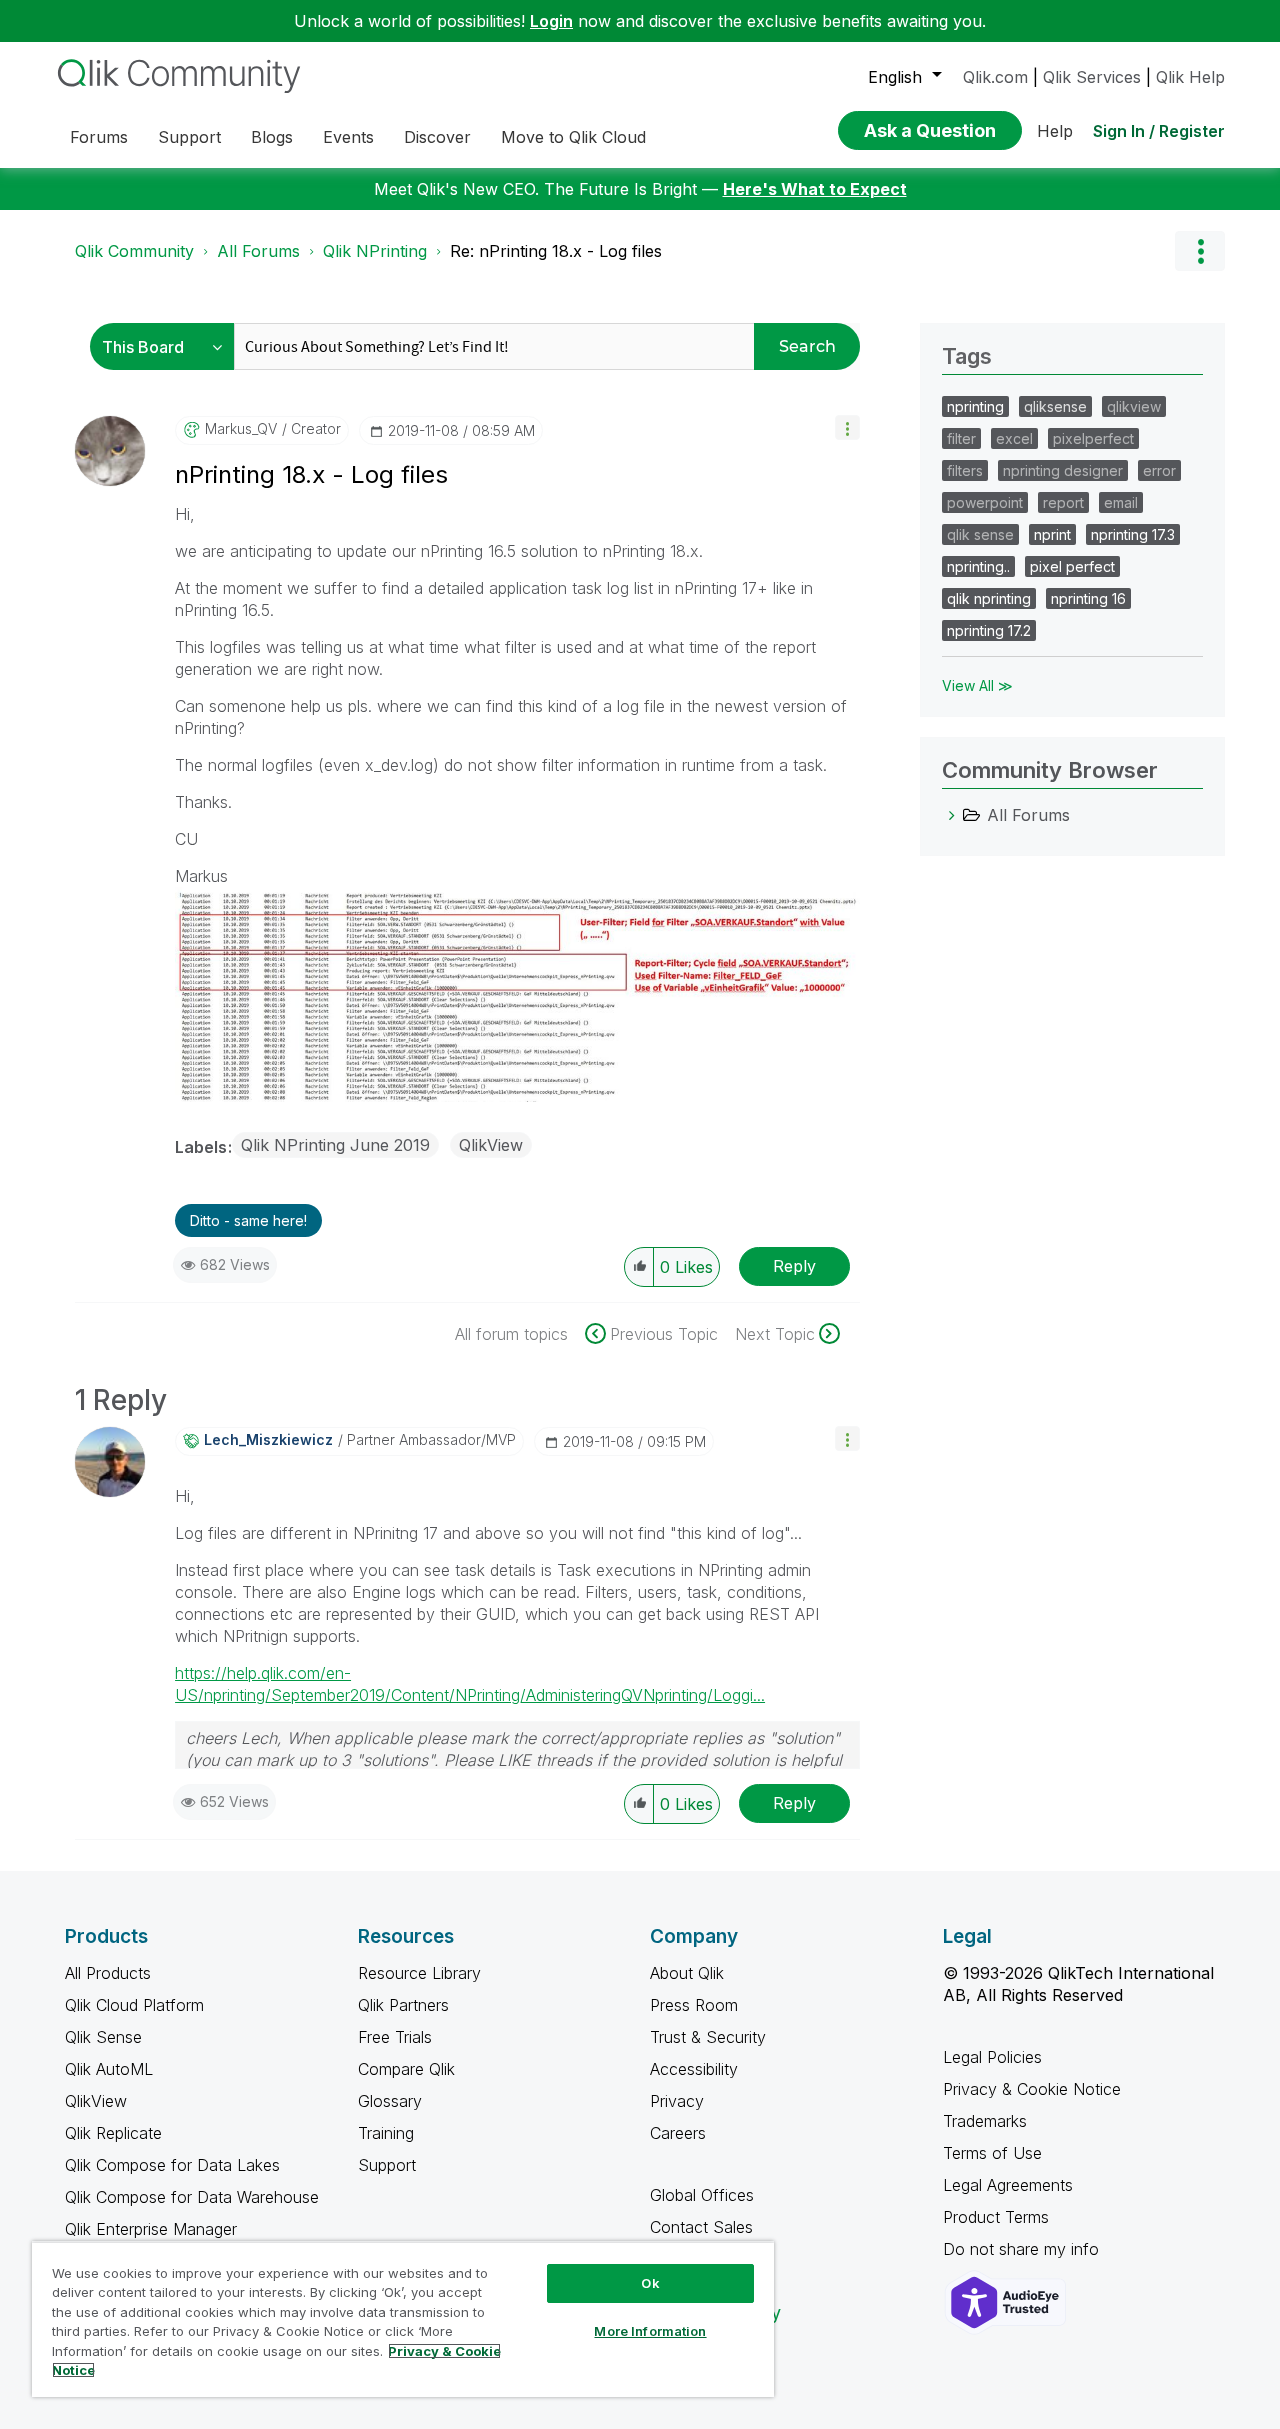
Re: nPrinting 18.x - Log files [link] (556, 251)
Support (387, 2165)
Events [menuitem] (348, 137)
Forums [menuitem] (99, 137)
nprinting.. (978, 566)
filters (965, 470)
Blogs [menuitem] (272, 137)
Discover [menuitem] (437, 137)
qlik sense (980, 534)
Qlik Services (1092, 77)
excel (1014, 438)
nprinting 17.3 (1133, 534)
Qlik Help (1190, 77)
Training (386, 2133)
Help (1055, 131)
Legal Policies (992, 2057)
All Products (108, 1973)
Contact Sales (701, 2227)
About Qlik (687, 1973)
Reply (794, 1266)
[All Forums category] (952, 815)
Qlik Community (134, 251)
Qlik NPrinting (375, 251)
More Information (650, 2331)
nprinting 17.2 (989, 630)
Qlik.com (995, 77)
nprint (1052, 534)
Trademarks (985, 2121)
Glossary (390, 2101)
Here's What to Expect (815, 189)
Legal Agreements (1008, 2185)
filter (961, 438)
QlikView (491, 1145)
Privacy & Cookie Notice (1032, 2089)
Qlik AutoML (109, 2069)
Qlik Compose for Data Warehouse (192, 2197)
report (1063, 502)
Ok (650, 2283)
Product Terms (996, 2217)
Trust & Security (708, 2037)
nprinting (975, 406)
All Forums (258, 251)
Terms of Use (992, 2153)
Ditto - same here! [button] (248, 1220)
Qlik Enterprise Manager (151, 2229)
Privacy (677, 2101)
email (1121, 502)
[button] (847, 427)
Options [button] (1200, 251)
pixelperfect (1093, 438)
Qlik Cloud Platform (134, 2005)
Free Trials (395, 2037)
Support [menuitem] (189, 137)
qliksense (1055, 406)
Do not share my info (1023, 2249)
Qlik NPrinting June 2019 (335, 1145)
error (1159, 470)
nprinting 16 (1088, 598)
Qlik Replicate (113, 2133)
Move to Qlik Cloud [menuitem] (573, 137)
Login (551, 21)
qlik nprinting (989, 598)
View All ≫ (977, 685)
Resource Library (419, 1973)
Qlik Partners (403, 2005)
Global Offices (702, 2195)
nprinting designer (1063, 470)
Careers (678, 2133)
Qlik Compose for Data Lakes (172, 2165)
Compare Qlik (406, 2069)
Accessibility (694, 2069)
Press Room (694, 2005)
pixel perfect (1072, 566)
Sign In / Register (1159, 131)
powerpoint (985, 502)
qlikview (1134, 406)
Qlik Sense (103, 2037)
